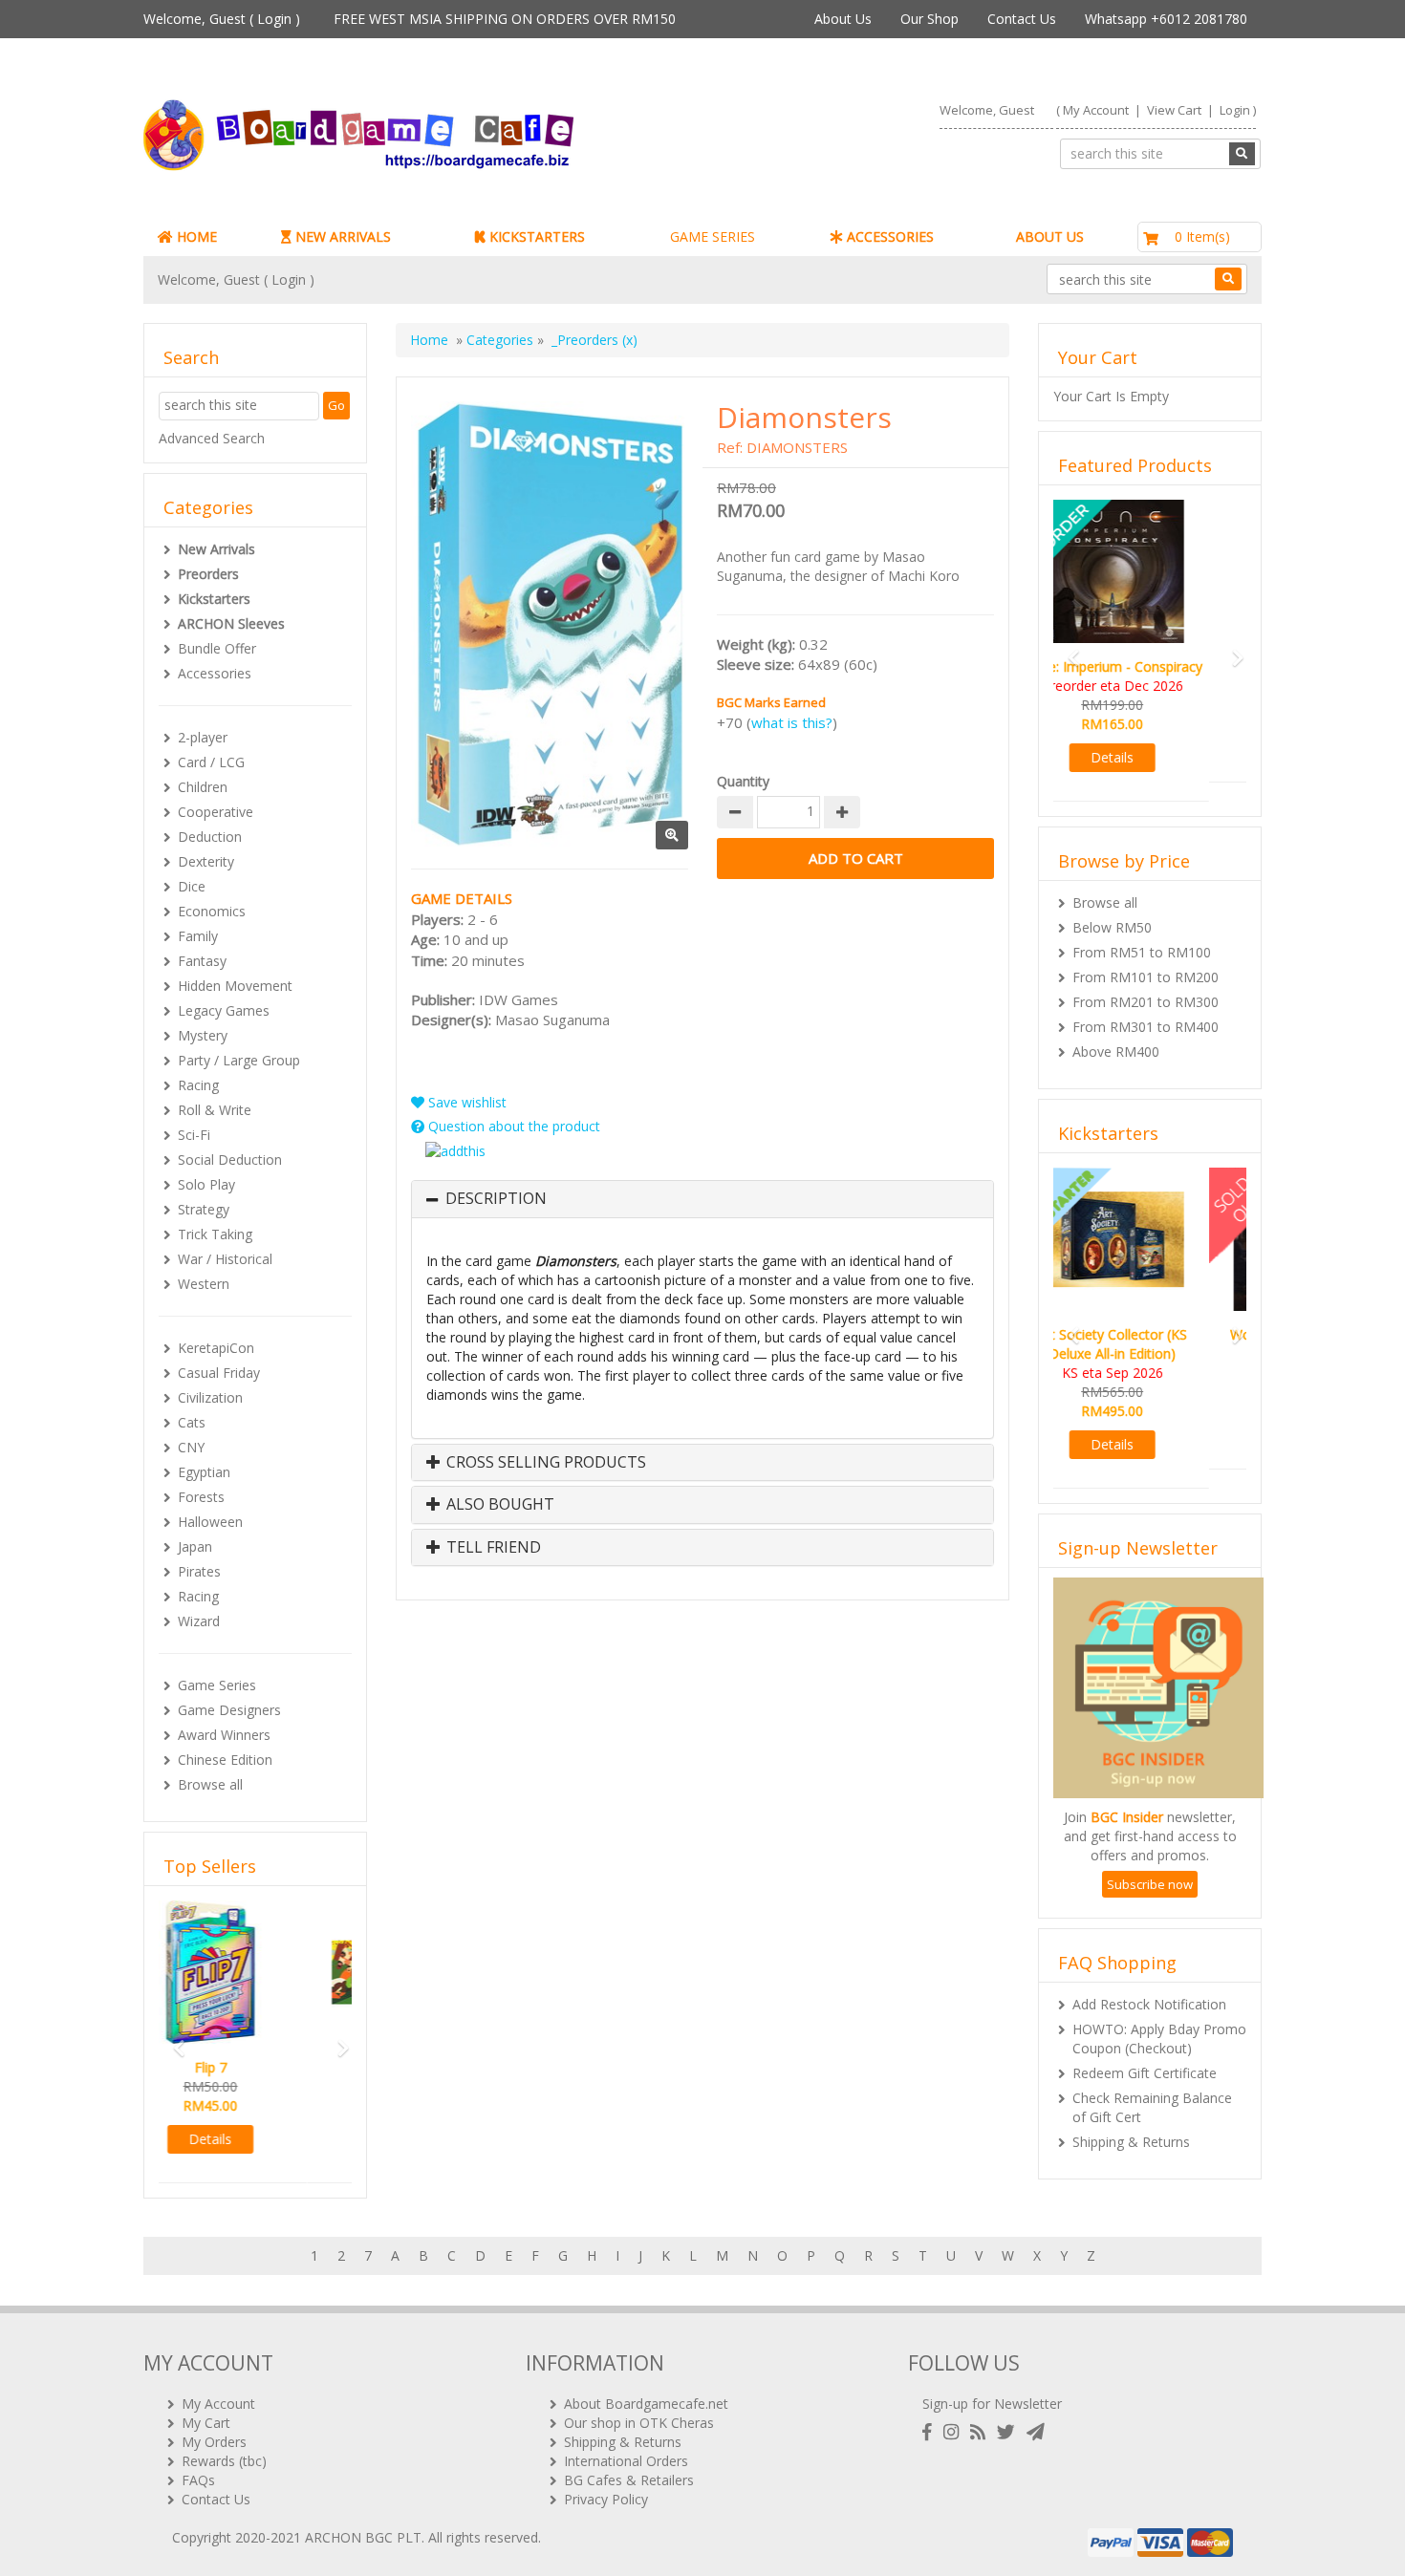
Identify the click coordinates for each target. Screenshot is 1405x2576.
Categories (500, 340)
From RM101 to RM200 (1146, 958)
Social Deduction (230, 1159)
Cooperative (216, 812)
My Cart (206, 2423)
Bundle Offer (217, 648)
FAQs (198, 2480)
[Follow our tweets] (1010, 2432)
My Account (1096, 110)
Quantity (743, 781)
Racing (198, 1085)
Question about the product (512, 1126)
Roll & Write (215, 1110)
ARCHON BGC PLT (363, 2537)
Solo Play (206, 1184)
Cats (192, 1422)
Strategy (204, 1209)
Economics (212, 911)
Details (256, 2139)
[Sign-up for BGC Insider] (1036, 2432)
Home (429, 340)
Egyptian (204, 1472)
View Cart (1174, 110)
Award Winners (224, 1735)
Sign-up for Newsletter (992, 2404)
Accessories (215, 673)
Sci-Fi (194, 1135)
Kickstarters (214, 599)
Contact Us (1022, 19)
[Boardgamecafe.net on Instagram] (955, 2432)
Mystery (203, 1035)
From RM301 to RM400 (1146, 1008)
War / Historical (225, 1259)
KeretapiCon (216, 1348)
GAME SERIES (713, 236)
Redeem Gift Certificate (1145, 2035)
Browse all (210, 1784)
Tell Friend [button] (492, 1548)
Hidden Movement (235, 986)
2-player (203, 737)
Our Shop (929, 19)
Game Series (217, 1685)
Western (204, 1284)
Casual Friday (219, 1373)
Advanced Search (212, 438)
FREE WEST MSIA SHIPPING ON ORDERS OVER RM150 (505, 19)
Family (198, 936)
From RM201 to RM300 (1146, 983)
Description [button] (496, 1199)
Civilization (210, 1397)
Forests (201, 1497)
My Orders (214, 2442)
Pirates (199, 1571)
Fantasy (202, 961)
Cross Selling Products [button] (544, 1463)
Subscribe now (1150, 1846)
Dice (192, 886)
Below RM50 (1112, 908)
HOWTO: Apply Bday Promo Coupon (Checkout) (1159, 2000)
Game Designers (229, 1710)
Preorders (208, 574)
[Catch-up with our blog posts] (982, 2432)
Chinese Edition (225, 1760)
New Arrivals (216, 549)
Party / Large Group (239, 1060)
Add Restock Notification (1149, 1966)
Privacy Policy (606, 2499)
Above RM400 (1116, 1032)
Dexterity (206, 861)
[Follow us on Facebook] (931, 2432)
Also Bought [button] (498, 1505)
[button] (173, 2039)
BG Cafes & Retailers (629, 2480)
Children (203, 787)
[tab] (702, 1199)
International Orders (626, 2461)
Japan (195, 1546)
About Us (843, 19)
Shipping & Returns (1131, 2104)
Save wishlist (465, 1102)
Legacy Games (224, 1010)
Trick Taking (215, 1234)
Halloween (210, 1522)
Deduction (210, 837)
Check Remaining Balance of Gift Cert (1152, 2069)
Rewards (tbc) (224, 2461)
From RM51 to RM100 (1142, 933)
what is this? (792, 722)
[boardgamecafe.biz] (415, 135)
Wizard (199, 1621)
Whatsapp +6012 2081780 (1166, 19)
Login (274, 19)
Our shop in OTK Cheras (639, 2423)
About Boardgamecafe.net (646, 2404)
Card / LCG (211, 762)
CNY (191, 1447)
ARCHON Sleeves (231, 623)
